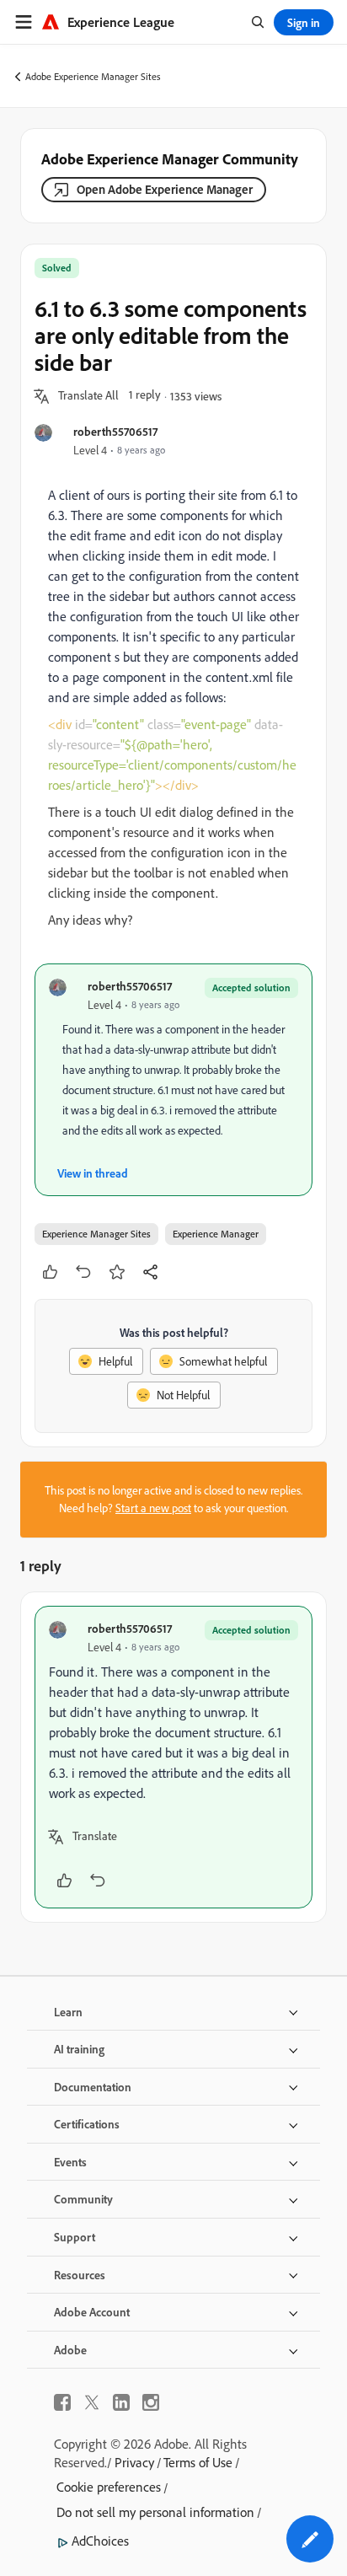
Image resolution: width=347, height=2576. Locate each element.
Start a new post (153, 1508)
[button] (88, 396)
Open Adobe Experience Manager (165, 189)
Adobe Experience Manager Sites (93, 76)
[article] (173, 1757)
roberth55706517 (115, 431)
